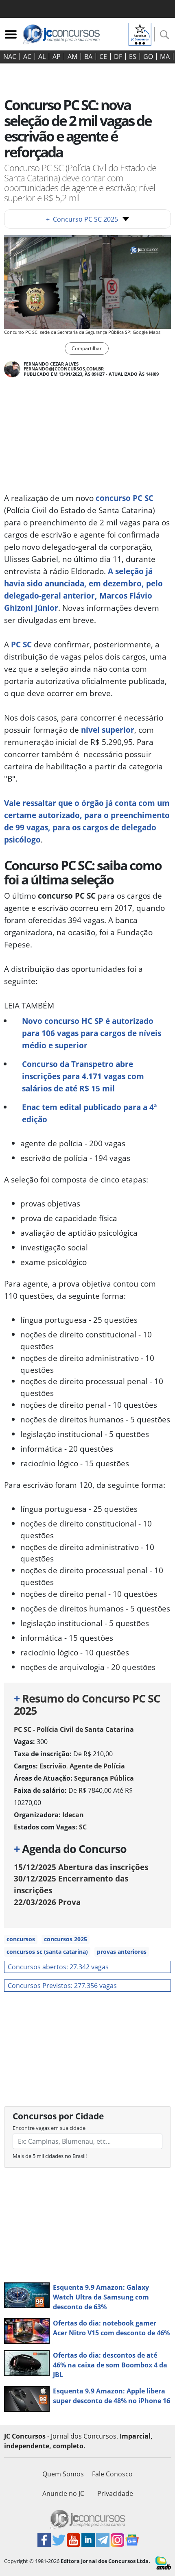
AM (72, 57)
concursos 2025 (66, 1939)
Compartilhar (87, 348)
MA (165, 57)
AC (27, 57)
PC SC (21, 644)
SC (83, 1827)
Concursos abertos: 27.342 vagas (58, 1967)
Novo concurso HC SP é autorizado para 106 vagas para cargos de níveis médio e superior (92, 1033)
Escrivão (53, 1766)
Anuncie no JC (63, 2493)
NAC (10, 57)
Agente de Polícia (97, 1766)
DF (118, 57)
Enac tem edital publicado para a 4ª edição (89, 1113)
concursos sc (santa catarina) (47, 1952)
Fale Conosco (112, 2474)
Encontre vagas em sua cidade (49, 2128)
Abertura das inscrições (81, 1867)
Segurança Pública (104, 1778)
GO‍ (148, 57)
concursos (21, 1939)
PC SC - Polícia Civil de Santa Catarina (74, 1729)
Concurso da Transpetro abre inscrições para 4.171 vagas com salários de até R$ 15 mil (83, 1076)
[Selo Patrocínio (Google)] (140, 33)
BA (88, 57)
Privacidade (115, 2493)
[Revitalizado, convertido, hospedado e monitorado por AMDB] (163, 2562)
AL (42, 57)
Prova (47, 1902)
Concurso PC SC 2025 (82, 219)
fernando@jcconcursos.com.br (64, 369)
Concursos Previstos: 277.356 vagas (62, 1986)
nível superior (108, 730)
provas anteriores (122, 1952)
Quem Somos (63, 2474)
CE (103, 57)
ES (133, 57)
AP (57, 57)
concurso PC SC (125, 498)
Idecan (73, 1815)
